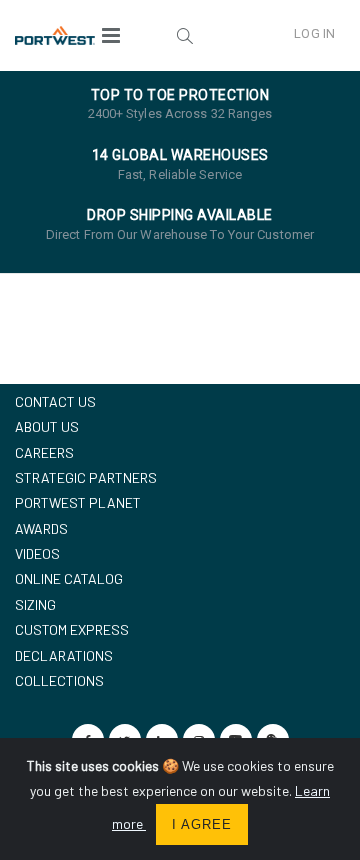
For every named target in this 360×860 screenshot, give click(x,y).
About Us (47, 426)
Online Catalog (69, 578)
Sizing (35, 604)
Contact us (55, 401)
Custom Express (72, 629)
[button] (185, 35)
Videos (37, 553)
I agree (202, 824)
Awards (41, 528)
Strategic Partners (86, 477)
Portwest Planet (78, 502)
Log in (314, 33)
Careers (44, 452)
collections (59, 680)
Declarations (64, 655)
